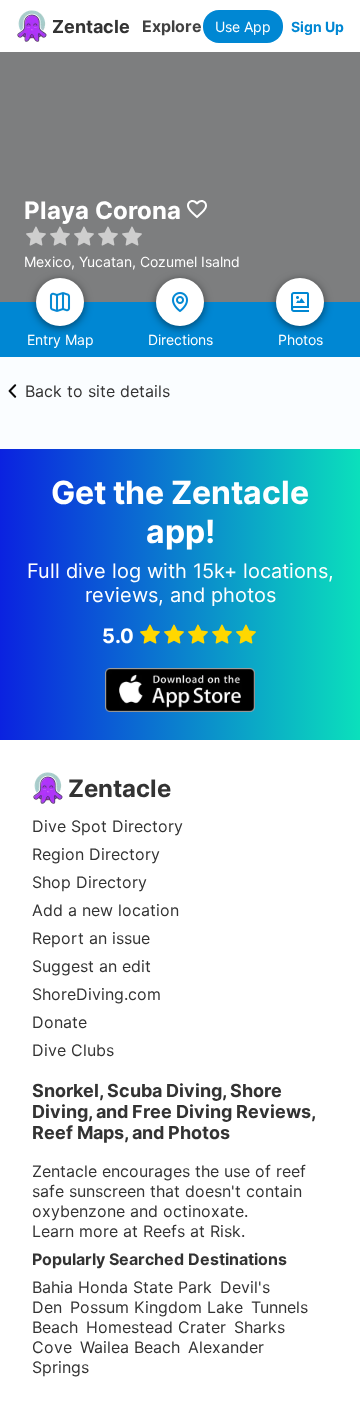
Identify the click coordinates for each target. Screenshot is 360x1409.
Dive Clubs (73, 1050)
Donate (59, 1022)
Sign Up (317, 26)
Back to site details (97, 391)
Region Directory (96, 854)
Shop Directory (89, 882)
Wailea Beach (130, 1347)
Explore (172, 26)
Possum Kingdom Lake (156, 1307)
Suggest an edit (91, 966)
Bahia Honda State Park (122, 1287)
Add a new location (105, 910)
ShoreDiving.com (96, 994)
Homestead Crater (156, 1327)
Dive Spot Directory (107, 826)
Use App (243, 26)
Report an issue (91, 938)
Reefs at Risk (192, 1231)
